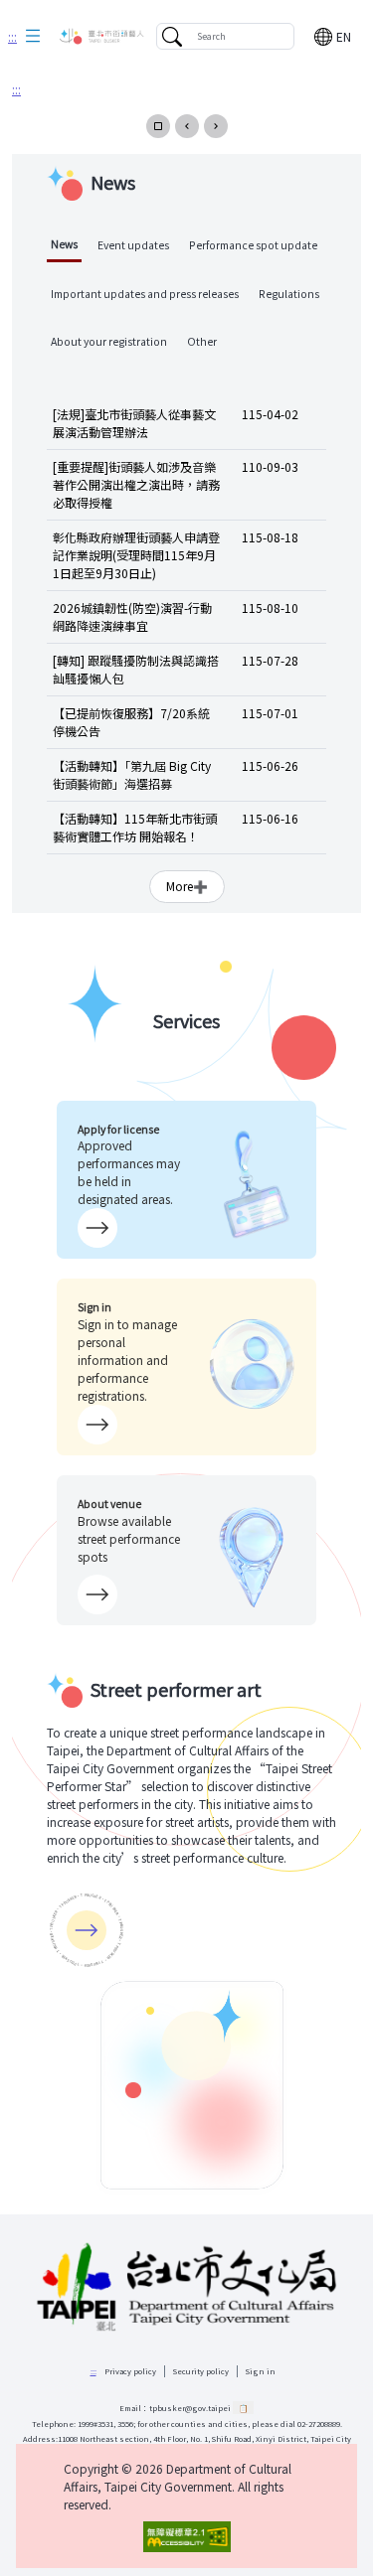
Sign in (261, 2371)
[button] (33, 37)
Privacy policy (130, 2371)
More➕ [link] (187, 886)
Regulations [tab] (289, 294)
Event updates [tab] (133, 245)
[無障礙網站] (186, 2537)
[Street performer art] (87, 1930)
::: (12, 36)
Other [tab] (202, 341)
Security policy (201, 2371)
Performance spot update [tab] (253, 245)
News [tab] (64, 244)
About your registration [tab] (109, 341)
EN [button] (344, 36)
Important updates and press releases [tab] (145, 294)
